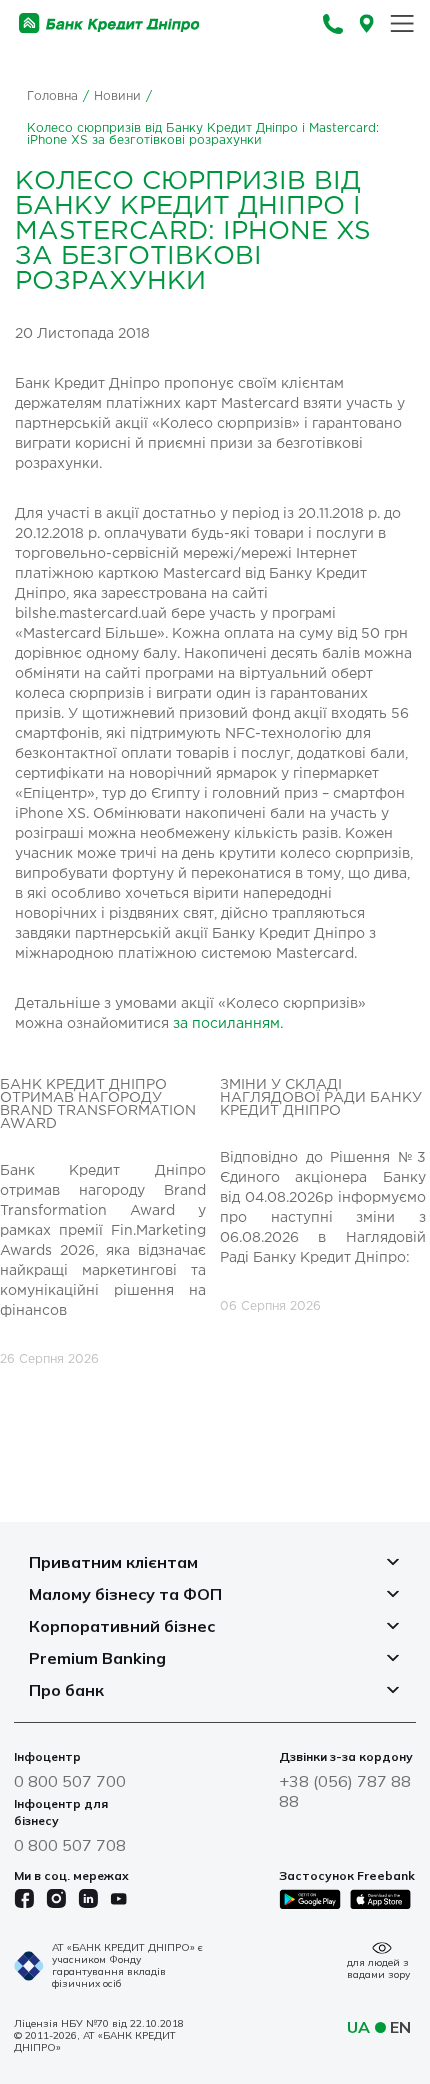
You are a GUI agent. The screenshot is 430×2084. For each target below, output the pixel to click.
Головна (52, 96)
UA (358, 2027)
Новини (117, 96)
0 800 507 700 (70, 1781)
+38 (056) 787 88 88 (345, 1791)
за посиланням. (228, 1024)
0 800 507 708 (70, 1845)
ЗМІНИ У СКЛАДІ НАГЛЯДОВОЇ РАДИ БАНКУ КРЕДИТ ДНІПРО (321, 1098)
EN (400, 2027)
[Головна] (109, 23)
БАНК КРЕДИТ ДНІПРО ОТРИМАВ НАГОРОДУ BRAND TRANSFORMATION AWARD (98, 1104)
